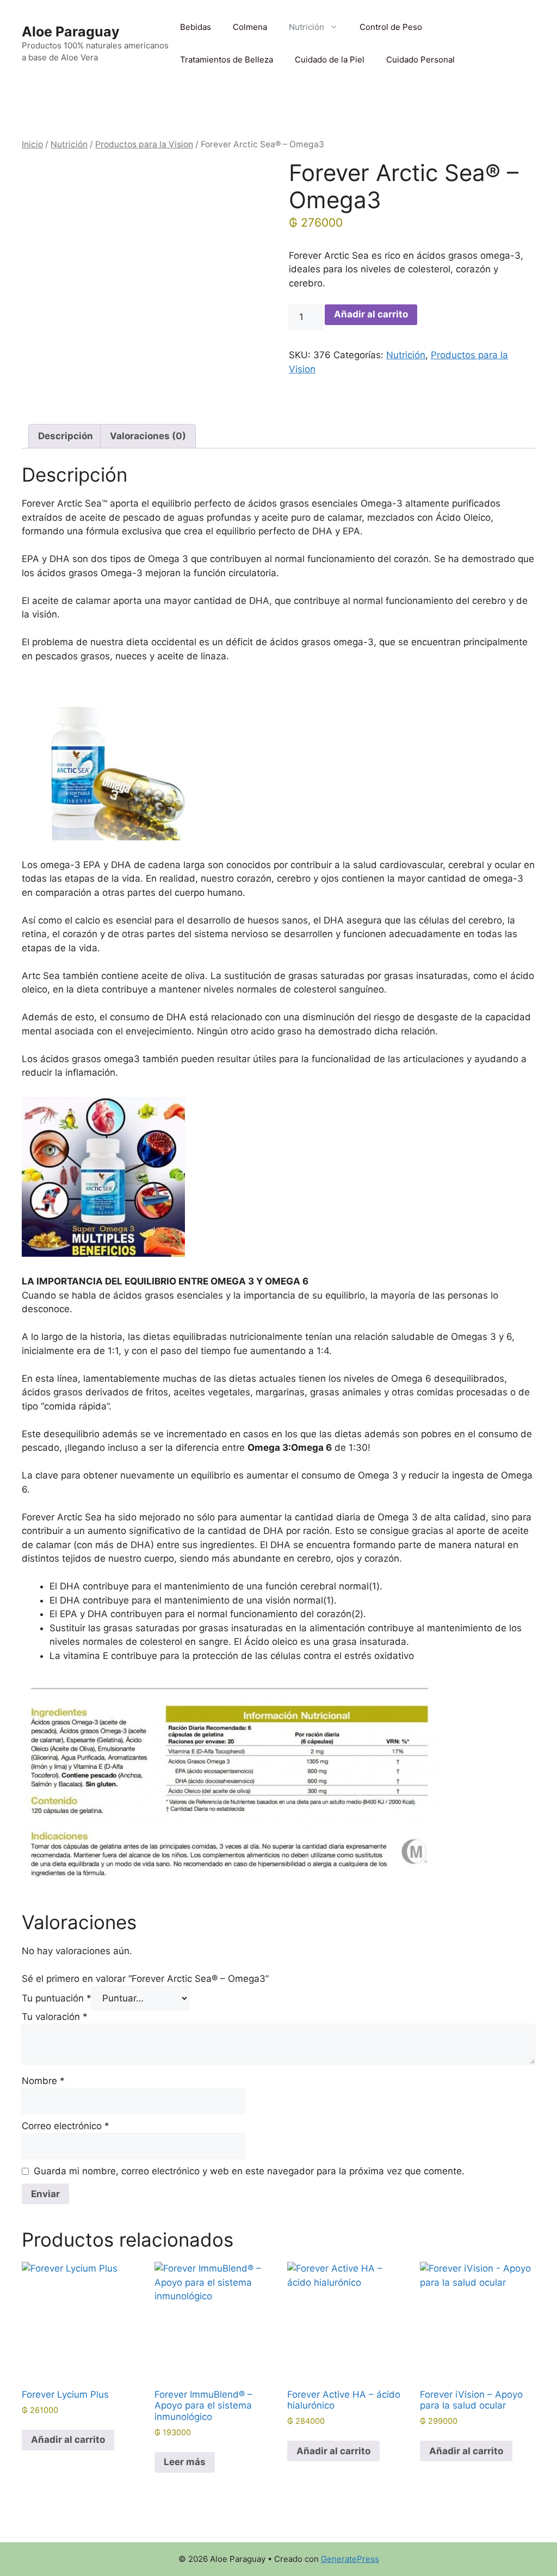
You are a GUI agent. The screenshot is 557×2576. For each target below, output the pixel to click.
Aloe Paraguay (71, 32)
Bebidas (196, 27)
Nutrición (307, 27)
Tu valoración (55, 2017)
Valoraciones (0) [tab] (148, 436)
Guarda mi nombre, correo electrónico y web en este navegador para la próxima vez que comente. (249, 2171)
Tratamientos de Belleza (227, 60)
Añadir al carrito (371, 314)
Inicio (32, 144)
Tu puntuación (57, 1998)
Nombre (43, 2081)
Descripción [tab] (66, 436)
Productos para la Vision (144, 144)
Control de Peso (391, 27)
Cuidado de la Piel (330, 60)
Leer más (185, 2462)
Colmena (250, 27)
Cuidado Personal (420, 60)
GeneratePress (350, 2559)
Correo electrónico (66, 2126)
